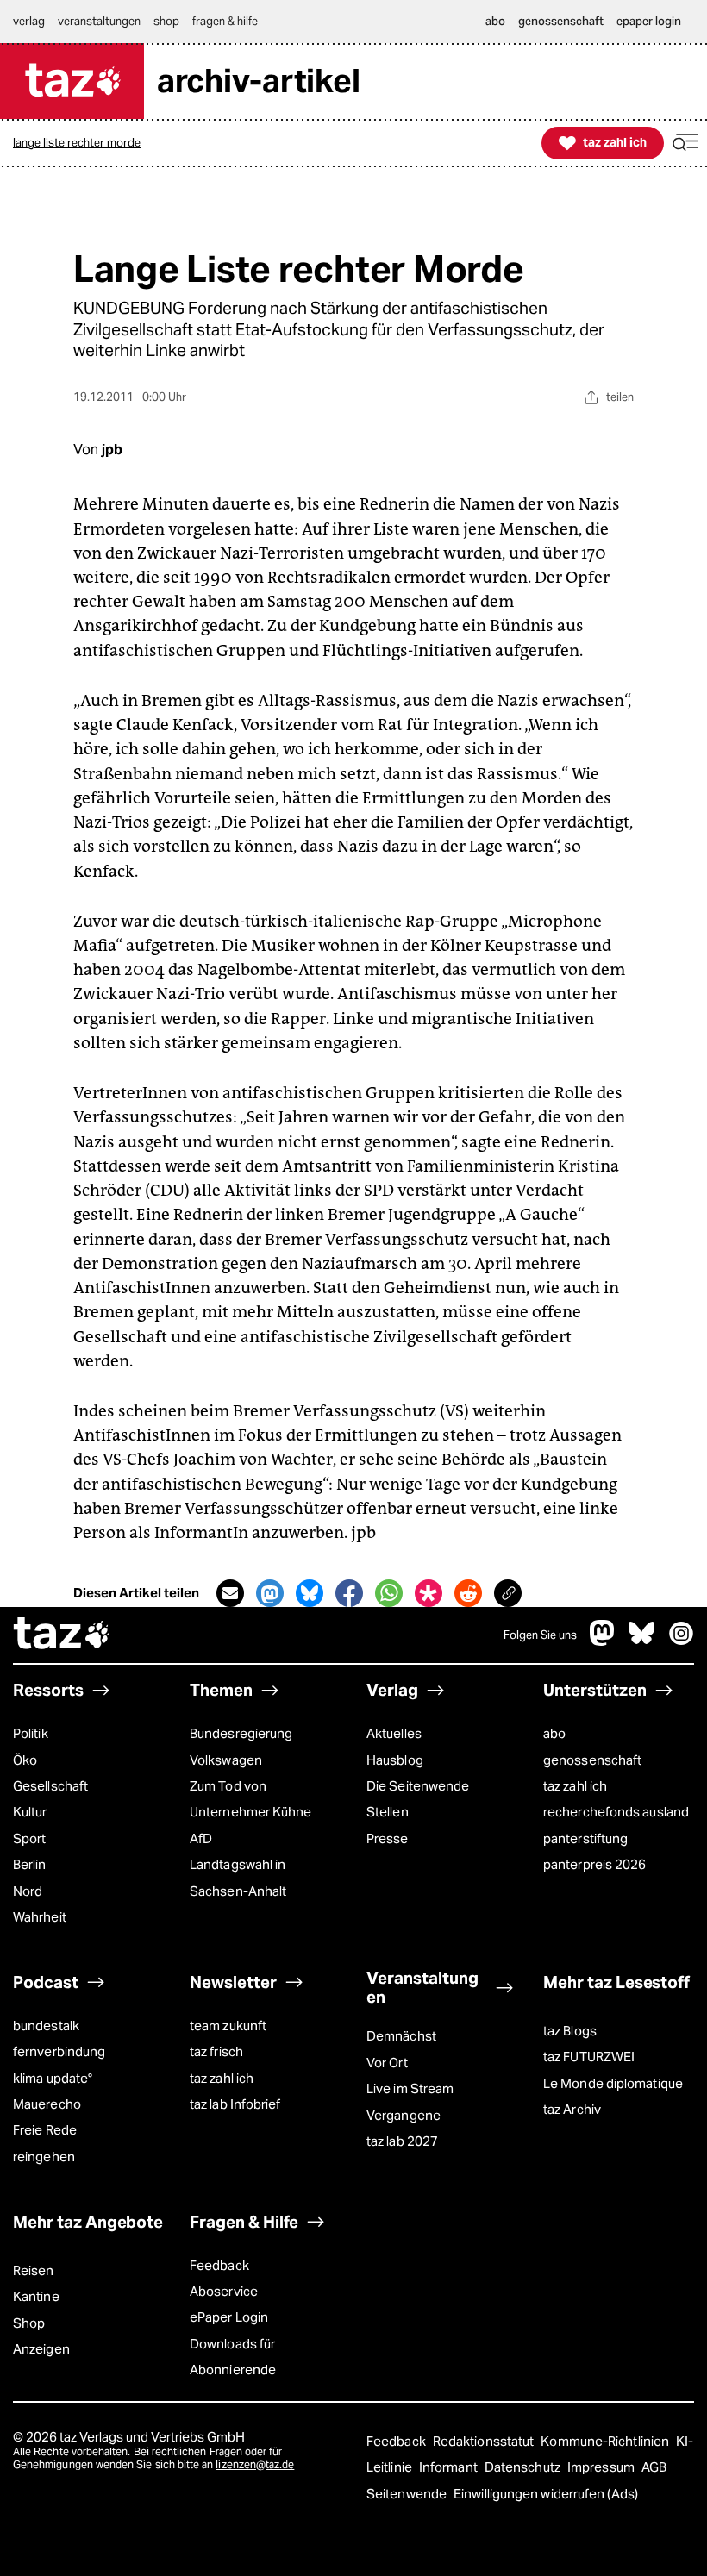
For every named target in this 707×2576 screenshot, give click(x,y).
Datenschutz (524, 2467)
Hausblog (395, 1760)
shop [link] (166, 21)
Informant (450, 2467)
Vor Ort (387, 2063)
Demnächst (401, 2036)
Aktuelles (394, 1733)
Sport (29, 1838)
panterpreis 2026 (594, 1864)
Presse (388, 1838)
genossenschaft (592, 1760)
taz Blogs (570, 2031)
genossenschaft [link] (561, 21)
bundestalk (46, 2026)
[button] (685, 143)
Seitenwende (408, 2494)
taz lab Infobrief (235, 2104)
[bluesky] (641, 1642)
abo (554, 1733)
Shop (29, 2323)
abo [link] (495, 21)
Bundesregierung (241, 1733)
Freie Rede (45, 2130)
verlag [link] (29, 21)
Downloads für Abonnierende (233, 2357)
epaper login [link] (649, 21)
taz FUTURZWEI (589, 2057)
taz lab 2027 (402, 2141)
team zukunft (228, 2026)
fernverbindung (59, 2051)
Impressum (602, 2467)
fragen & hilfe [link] (225, 21)
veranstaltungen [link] (99, 21)
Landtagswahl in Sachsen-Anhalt (238, 1877)
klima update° (53, 2078)
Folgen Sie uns (540, 1635)
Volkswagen (226, 1760)
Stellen (388, 1812)
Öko (25, 1760)
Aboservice (224, 2291)
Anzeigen (41, 2349)
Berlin (30, 1864)
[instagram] (681, 1642)
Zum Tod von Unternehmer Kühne (251, 1799)
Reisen (34, 2270)
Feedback (219, 2265)
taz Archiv (572, 2109)
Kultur (30, 1812)
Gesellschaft (50, 1786)
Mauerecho (47, 2104)
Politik (31, 1733)
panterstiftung (585, 1838)
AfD (201, 1838)
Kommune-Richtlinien (606, 2441)
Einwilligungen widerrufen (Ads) (546, 2494)
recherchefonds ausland (616, 1812)
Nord (28, 1891)
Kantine (36, 2296)
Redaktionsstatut (485, 2441)
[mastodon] (603, 1642)
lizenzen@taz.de (255, 2464)
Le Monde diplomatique (613, 2083)
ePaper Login (229, 2317)
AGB (654, 2467)
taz (62, 1635)
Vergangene (404, 2115)
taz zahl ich (575, 1786)
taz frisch (216, 2051)
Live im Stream (410, 2088)
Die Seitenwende (418, 1786)
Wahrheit (40, 1917)
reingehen (44, 2157)
